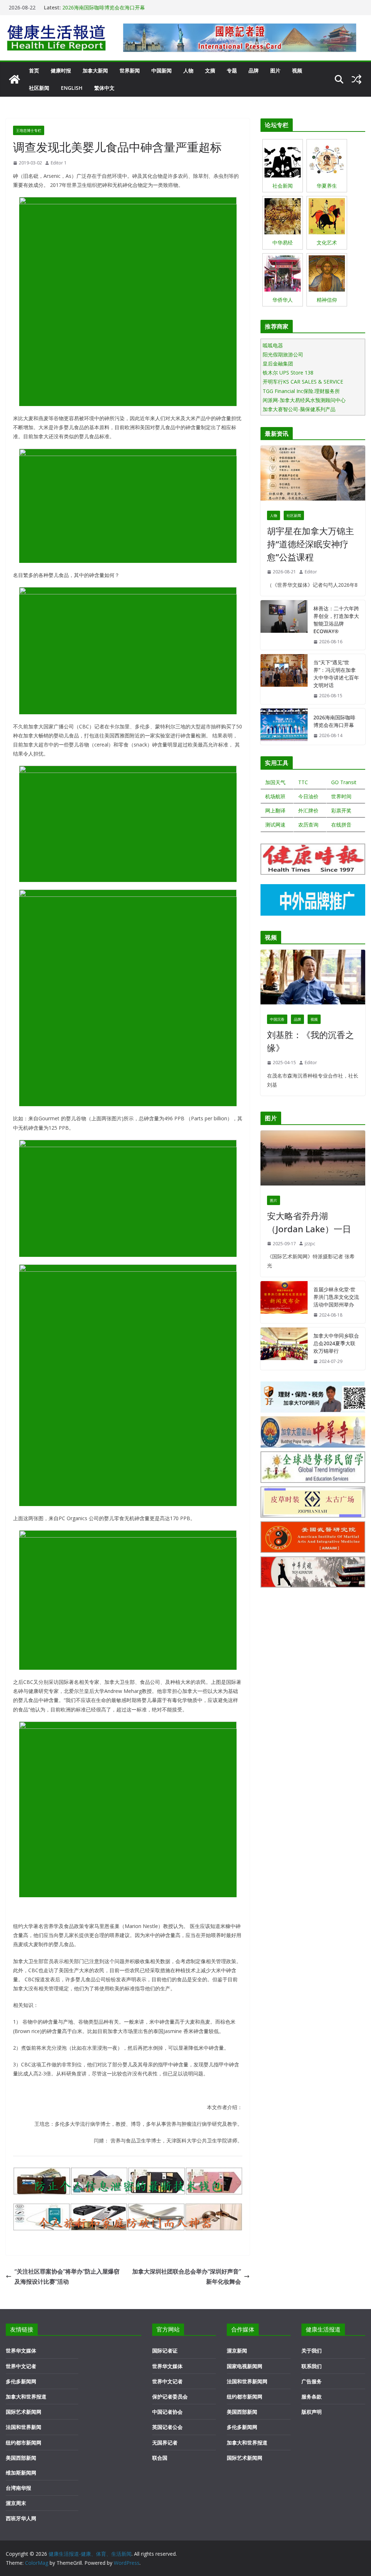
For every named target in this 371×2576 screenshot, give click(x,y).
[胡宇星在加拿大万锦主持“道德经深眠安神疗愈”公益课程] (313, 475)
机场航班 (275, 796)
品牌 (254, 70)
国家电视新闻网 (245, 2366)
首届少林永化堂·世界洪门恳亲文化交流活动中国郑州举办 (336, 1297)
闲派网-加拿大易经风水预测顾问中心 (304, 400)
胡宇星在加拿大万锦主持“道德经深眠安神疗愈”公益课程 (310, 544)
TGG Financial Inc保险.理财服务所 (301, 391)
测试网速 (275, 825)
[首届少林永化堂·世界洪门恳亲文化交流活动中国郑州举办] (284, 1302)
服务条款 (312, 2397)
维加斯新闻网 (21, 2473)
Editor (311, 572)
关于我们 (312, 2351)
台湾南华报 (18, 2488)
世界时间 (341, 796)
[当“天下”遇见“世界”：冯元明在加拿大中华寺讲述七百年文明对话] (284, 679)
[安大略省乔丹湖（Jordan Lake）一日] (313, 1160)
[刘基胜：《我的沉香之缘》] (313, 979)
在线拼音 (341, 825)
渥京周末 (16, 2503)
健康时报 (61, 70)
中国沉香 (277, 1019)
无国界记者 (165, 2443)
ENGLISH (72, 88)
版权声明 (312, 2412)
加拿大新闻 (95, 70)
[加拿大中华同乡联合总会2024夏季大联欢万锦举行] (284, 1349)
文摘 (210, 70)
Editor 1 (59, 163)
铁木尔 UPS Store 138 (288, 373)
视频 (297, 70)
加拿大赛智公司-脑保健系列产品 (299, 409)
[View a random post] (357, 79)
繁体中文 (104, 88)
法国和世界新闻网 (247, 2381)
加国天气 (275, 782)
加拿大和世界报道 (26, 2397)
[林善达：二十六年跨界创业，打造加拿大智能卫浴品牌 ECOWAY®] (284, 625)
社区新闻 (39, 88)
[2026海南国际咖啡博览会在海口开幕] (284, 727)
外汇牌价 (308, 810)
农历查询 (308, 825)
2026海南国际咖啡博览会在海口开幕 (104, 9)
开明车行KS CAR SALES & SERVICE (303, 382)
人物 (188, 70)
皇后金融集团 (278, 363)
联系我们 (312, 2366)
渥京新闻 (237, 2351)
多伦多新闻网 (21, 2381)
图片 (275, 70)
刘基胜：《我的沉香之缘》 (310, 1041)
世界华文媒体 (21, 2351)
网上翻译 (275, 810)
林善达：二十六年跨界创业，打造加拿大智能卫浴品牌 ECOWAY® (336, 620)
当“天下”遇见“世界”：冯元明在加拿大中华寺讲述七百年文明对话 (336, 674)
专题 (232, 70)
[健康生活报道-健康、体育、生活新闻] (14, 79)
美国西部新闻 (21, 2458)
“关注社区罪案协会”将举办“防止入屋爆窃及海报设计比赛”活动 (67, 2277)
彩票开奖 (341, 810)
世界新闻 (130, 70)
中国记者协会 (167, 2412)
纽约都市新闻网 (24, 2443)
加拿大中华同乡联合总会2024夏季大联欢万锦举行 (336, 1343)
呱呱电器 (273, 345)
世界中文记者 (21, 2366)
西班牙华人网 (21, 2518)
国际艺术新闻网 (24, 2412)
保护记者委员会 (170, 2397)
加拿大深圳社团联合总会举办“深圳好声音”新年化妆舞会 (187, 2277)
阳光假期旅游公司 (283, 354)
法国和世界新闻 (24, 2427)
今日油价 (308, 796)
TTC (303, 782)
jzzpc (310, 1244)
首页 (34, 70)
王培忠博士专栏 (29, 130)
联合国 (160, 2458)
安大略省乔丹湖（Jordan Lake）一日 (309, 1222)
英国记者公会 (167, 2427)
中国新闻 (162, 70)
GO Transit (344, 782)
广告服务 (312, 2381)
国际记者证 (165, 2351)
